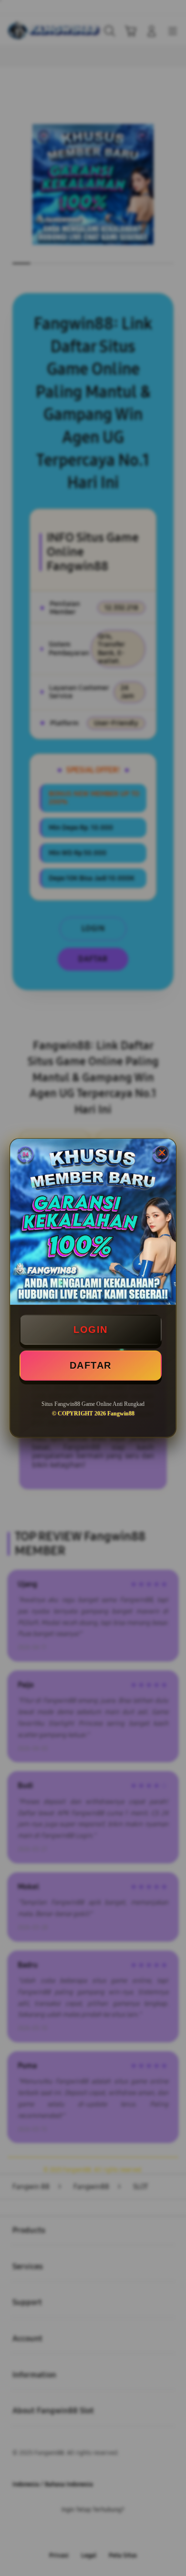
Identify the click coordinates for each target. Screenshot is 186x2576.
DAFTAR (91, 1365)
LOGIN (91, 1330)
